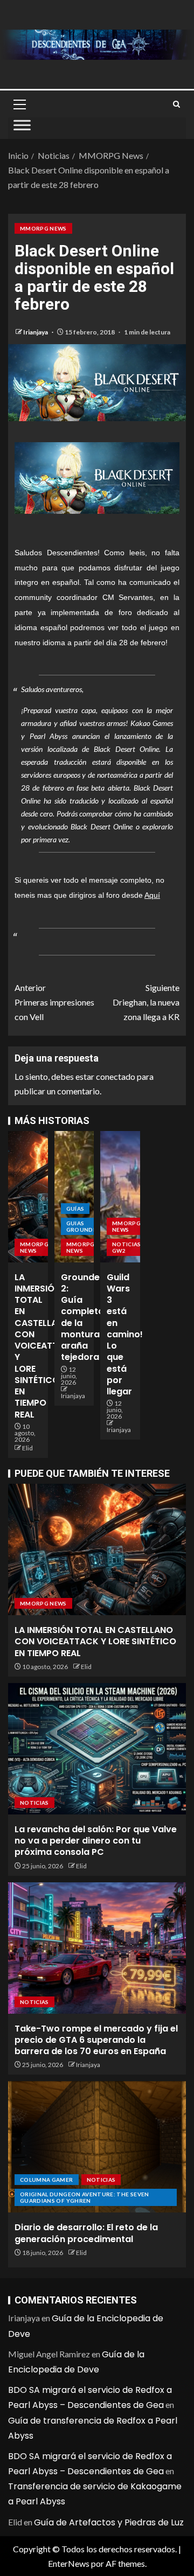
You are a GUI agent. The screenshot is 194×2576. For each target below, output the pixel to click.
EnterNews (69, 2563)
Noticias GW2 (127, 1247)
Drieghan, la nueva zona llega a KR (146, 1002)
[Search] (176, 104)
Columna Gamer (47, 2180)
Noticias (34, 1803)
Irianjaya (36, 332)
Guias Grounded (84, 1226)
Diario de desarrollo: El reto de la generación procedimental (86, 2233)
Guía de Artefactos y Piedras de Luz (109, 2522)
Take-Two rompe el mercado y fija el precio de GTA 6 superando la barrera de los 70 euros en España (96, 2040)
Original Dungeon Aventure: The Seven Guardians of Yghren (85, 2197)
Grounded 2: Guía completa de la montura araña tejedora (83, 1317)
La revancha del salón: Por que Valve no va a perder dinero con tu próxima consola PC (96, 1841)
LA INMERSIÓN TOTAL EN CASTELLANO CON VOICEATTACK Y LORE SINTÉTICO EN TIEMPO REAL (46, 1346)
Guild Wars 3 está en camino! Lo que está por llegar (125, 1335)
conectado (116, 1076)
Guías (75, 1209)
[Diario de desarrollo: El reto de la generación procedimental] (97, 2147)
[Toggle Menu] (22, 128)
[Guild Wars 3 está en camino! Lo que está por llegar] (120, 1197)
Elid (27, 1448)
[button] (19, 104)
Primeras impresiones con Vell (54, 1002)
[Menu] (19, 104)
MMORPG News (43, 228)
